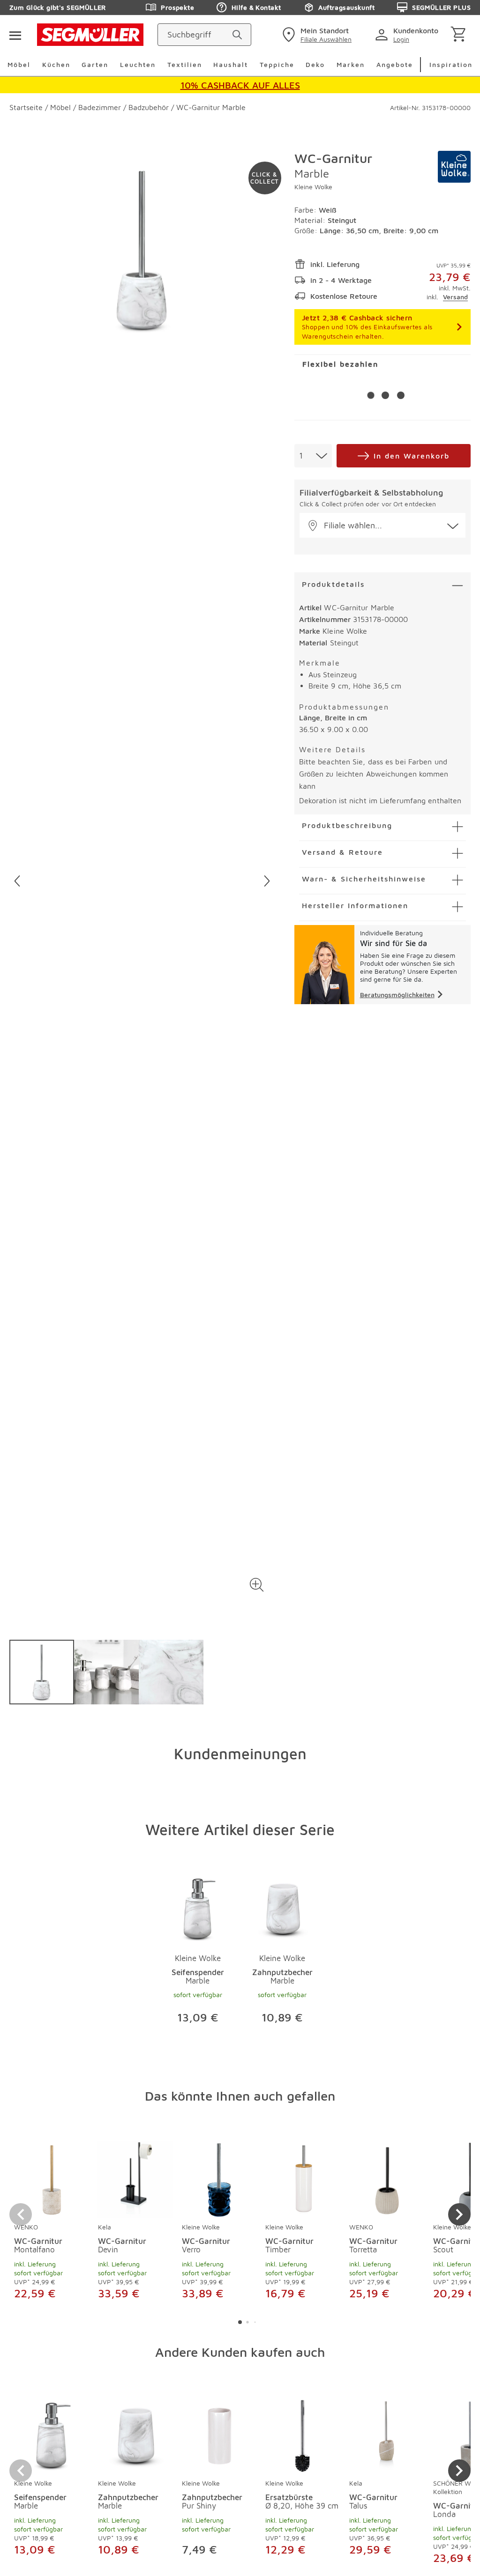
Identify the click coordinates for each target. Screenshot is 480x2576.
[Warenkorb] (460, 35)
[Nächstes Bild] (267, 881)
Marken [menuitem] (351, 64)
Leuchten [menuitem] (138, 64)
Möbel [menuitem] (19, 64)
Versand (455, 297)
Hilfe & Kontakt (256, 7)
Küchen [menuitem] (56, 64)
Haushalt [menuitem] (231, 64)
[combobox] (313, 456)
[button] (257, 1585)
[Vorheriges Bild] (17, 881)
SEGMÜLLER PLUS (441, 7)
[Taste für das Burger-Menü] (15, 35)
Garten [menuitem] (95, 64)
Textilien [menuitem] (185, 64)
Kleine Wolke (313, 187)
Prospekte (177, 7)
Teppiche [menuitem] (277, 64)
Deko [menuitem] (315, 64)
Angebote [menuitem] (395, 64)
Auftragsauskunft (346, 7)
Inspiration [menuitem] (451, 64)
